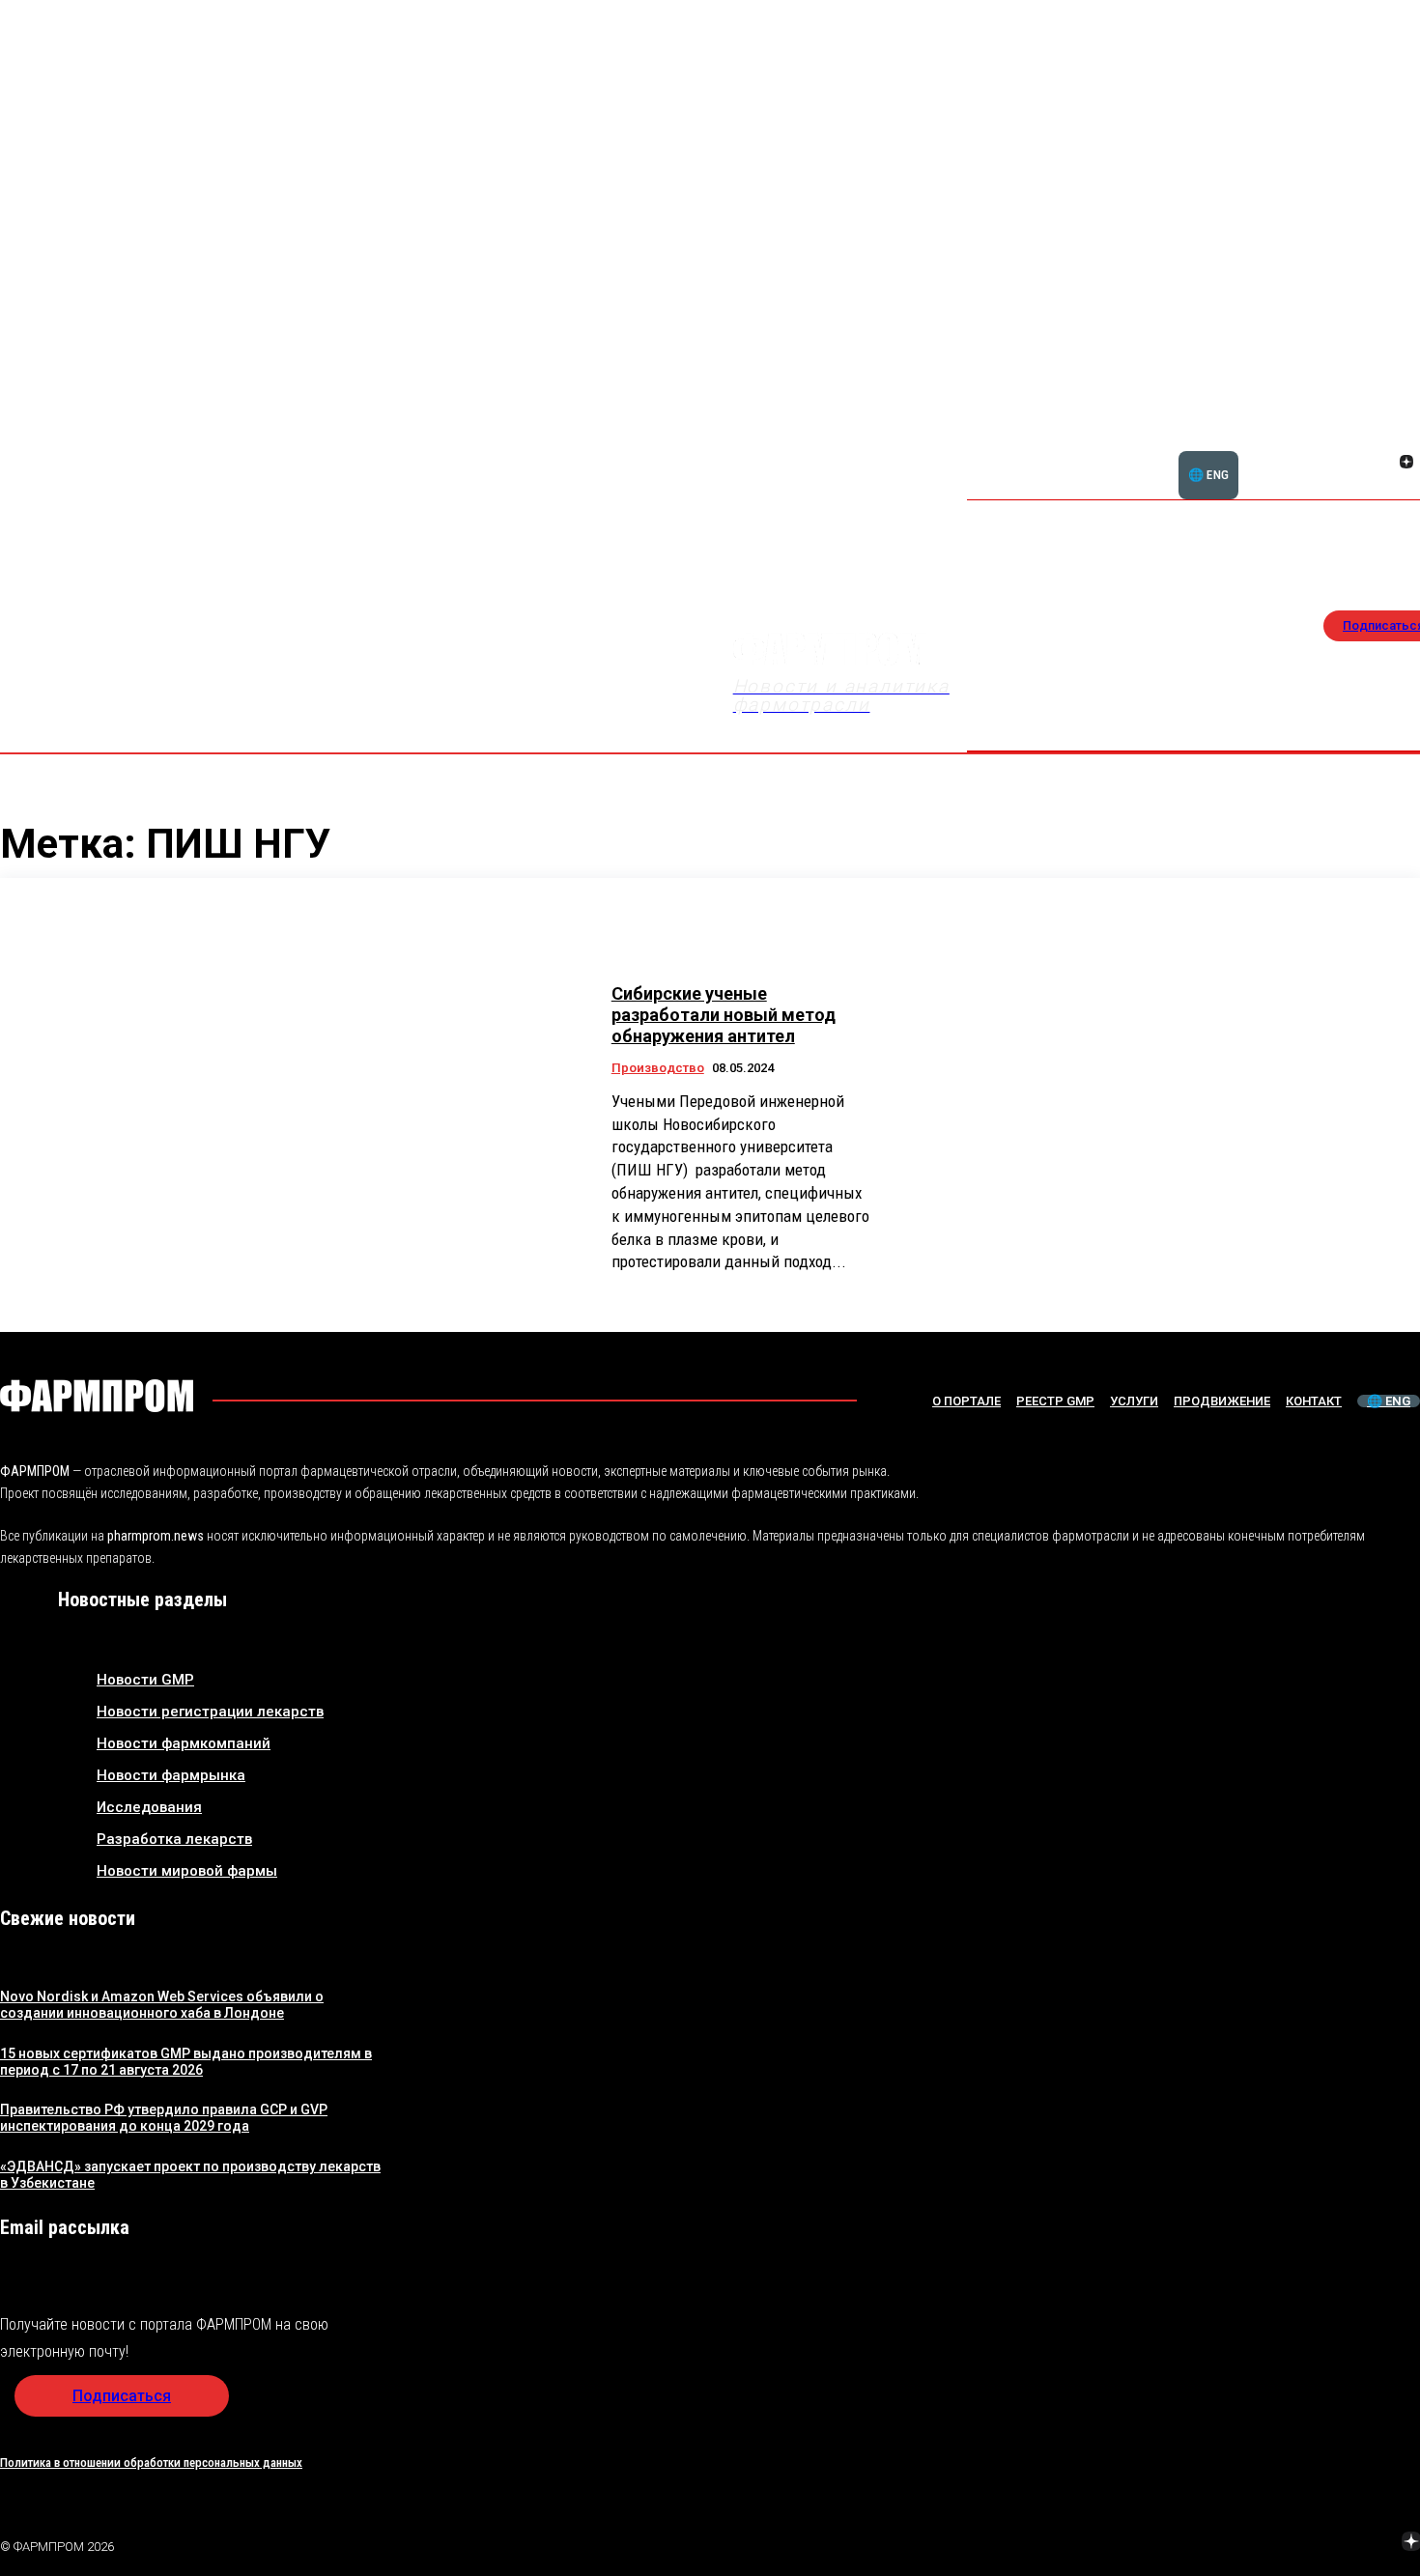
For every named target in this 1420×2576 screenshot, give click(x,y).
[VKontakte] (1383, 464)
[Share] (1406, 440)
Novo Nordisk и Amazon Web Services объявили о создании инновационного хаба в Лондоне (162, 2005)
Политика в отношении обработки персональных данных (151, 2463)
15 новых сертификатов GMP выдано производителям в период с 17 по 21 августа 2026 (186, 2062)
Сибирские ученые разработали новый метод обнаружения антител (724, 1014)
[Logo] (97, 1396)
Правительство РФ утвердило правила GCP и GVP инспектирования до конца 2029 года (164, 2118)
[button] (1314, 451)
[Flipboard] (1383, 440)
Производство (658, 1068)
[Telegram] (1321, 2544)
